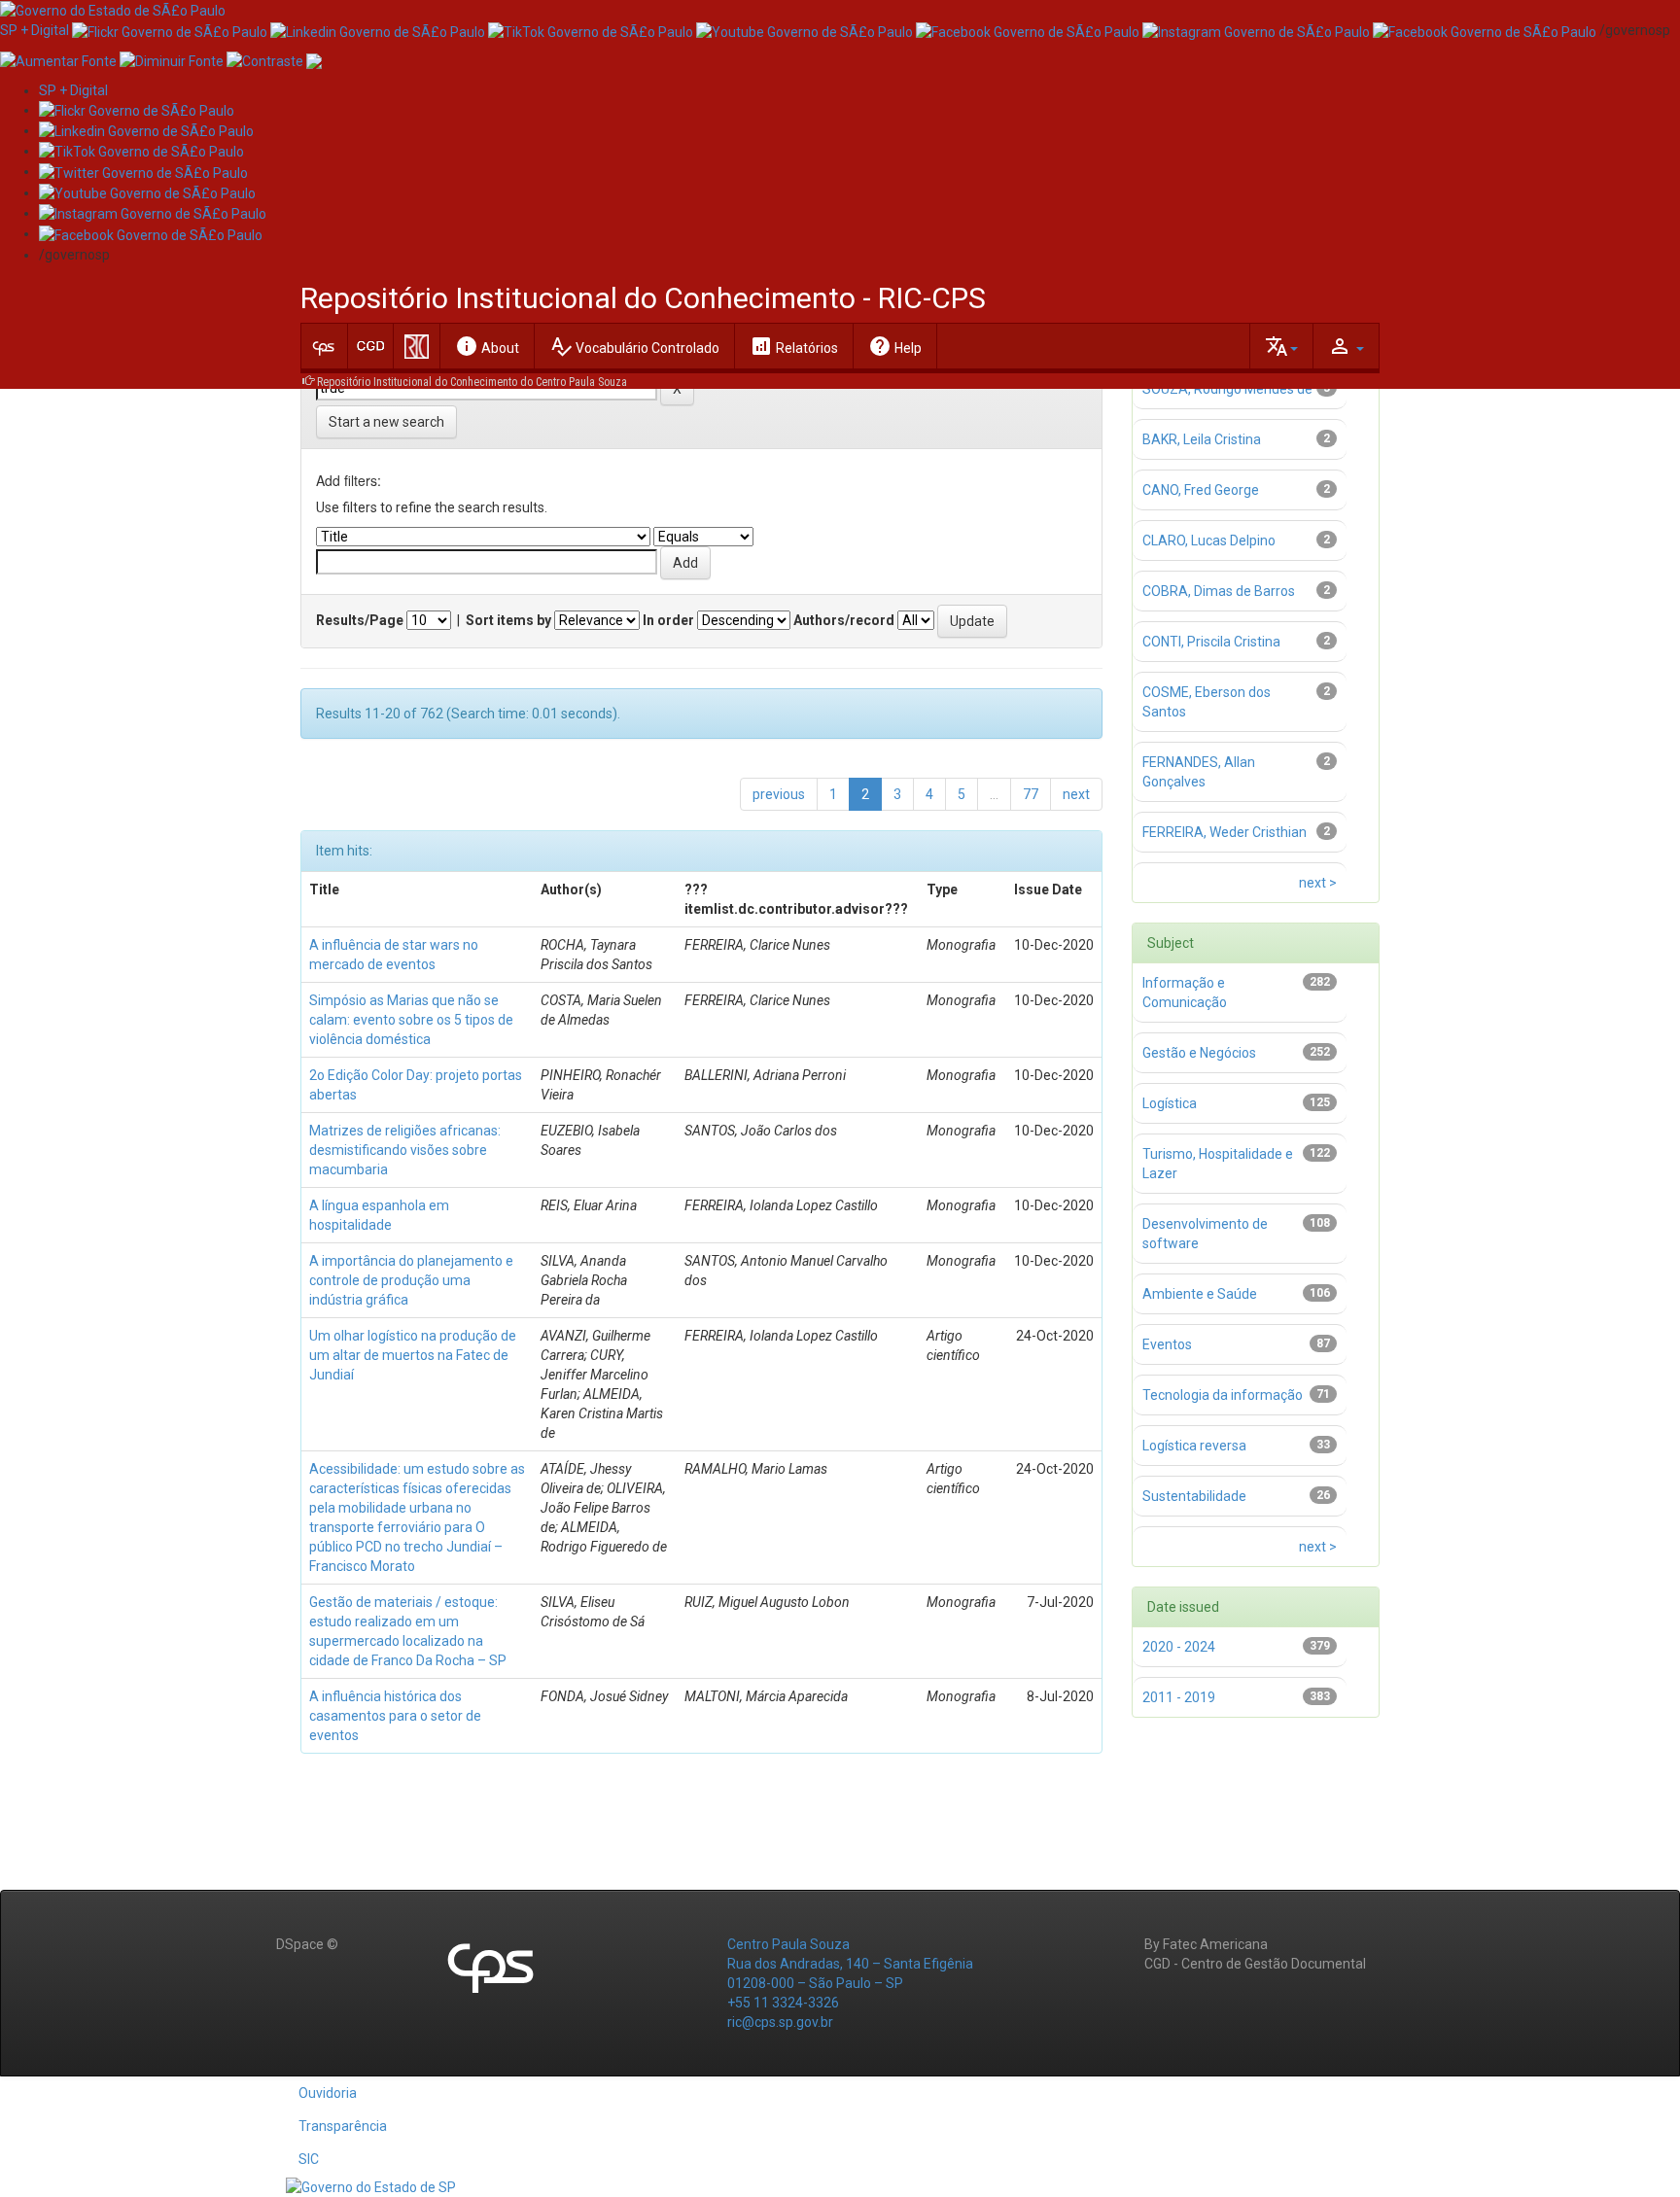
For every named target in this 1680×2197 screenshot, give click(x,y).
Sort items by (508, 620)
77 (1031, 794)
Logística (1170, 1103)
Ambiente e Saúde (1200, 1294)
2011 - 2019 (1179, 1697)
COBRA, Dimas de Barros (1219, 591)
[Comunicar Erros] (314, 59)
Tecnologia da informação (1223, 1395)
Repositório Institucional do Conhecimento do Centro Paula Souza (472, 382)
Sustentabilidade (1194, 1496)
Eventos (1167, 1344)
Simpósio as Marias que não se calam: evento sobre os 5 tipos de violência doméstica (411, 1020)
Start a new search (386, 422)
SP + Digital (35, 30)
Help (895, 346)
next (1076, 794)
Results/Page (360, 620)
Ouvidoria (328, 2093)
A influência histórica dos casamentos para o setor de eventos (395, 1716)
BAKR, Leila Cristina (1202, 439)
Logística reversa (1194, 1446)
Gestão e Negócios (1199, 1053)
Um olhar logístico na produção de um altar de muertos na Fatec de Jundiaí (413, 1355)
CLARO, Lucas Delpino (1209, 541)
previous (779, 794)
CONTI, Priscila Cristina (1211, 642)
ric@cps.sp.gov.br (780, 2022)
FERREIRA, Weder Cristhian (1225, 832)
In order (668, 620)
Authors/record (844, 620)
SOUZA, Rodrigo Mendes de (1227, 389)
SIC (309, 2159)
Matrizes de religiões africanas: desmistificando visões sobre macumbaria (405, 1150)
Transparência (343, 2126)
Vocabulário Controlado (634, 346)
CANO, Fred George (1201, 490)
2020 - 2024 (1179, 1647)
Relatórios (794, 346)
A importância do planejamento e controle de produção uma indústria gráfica (411, 1280)
